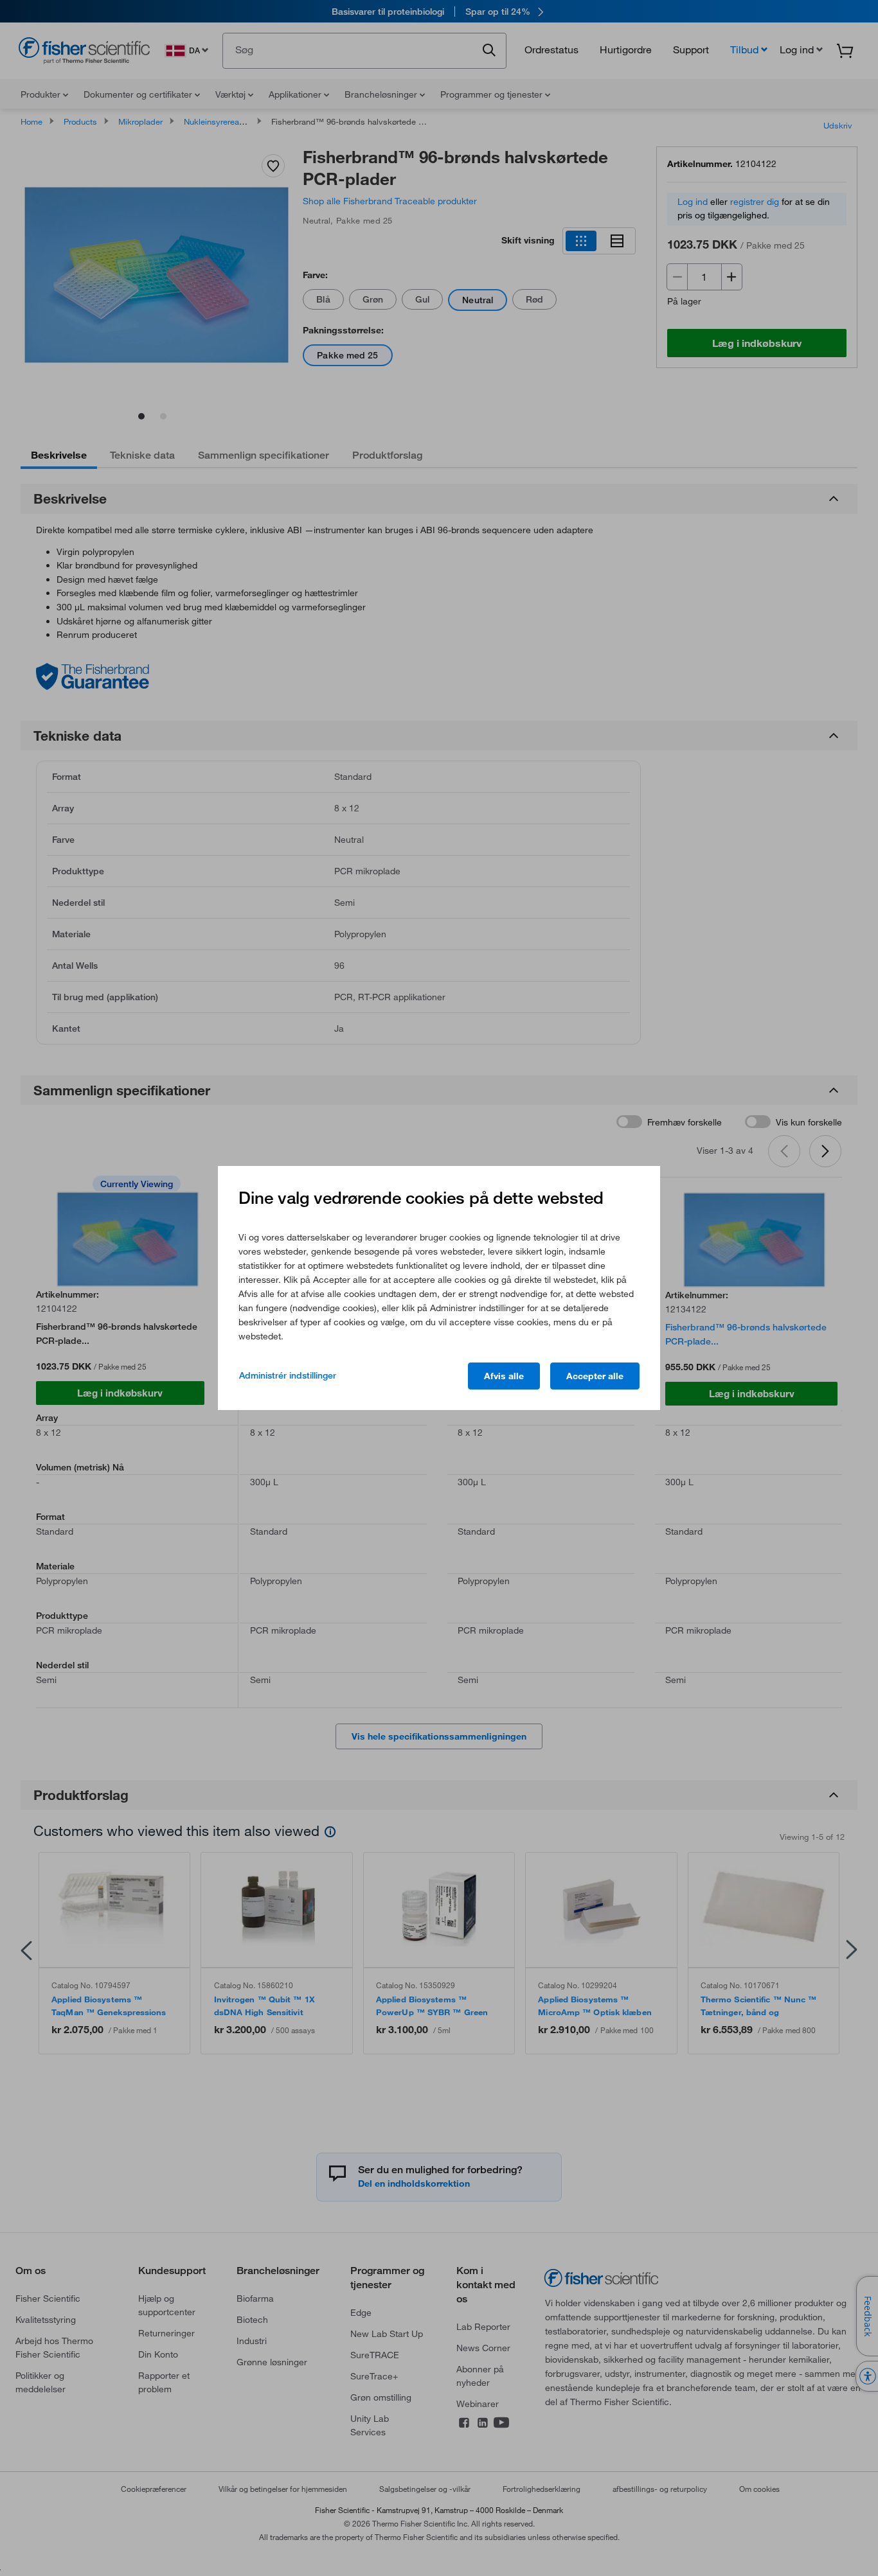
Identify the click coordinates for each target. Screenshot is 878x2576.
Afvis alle (504, 1376)
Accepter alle (595, 1376)
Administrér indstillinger (288, 1375)
